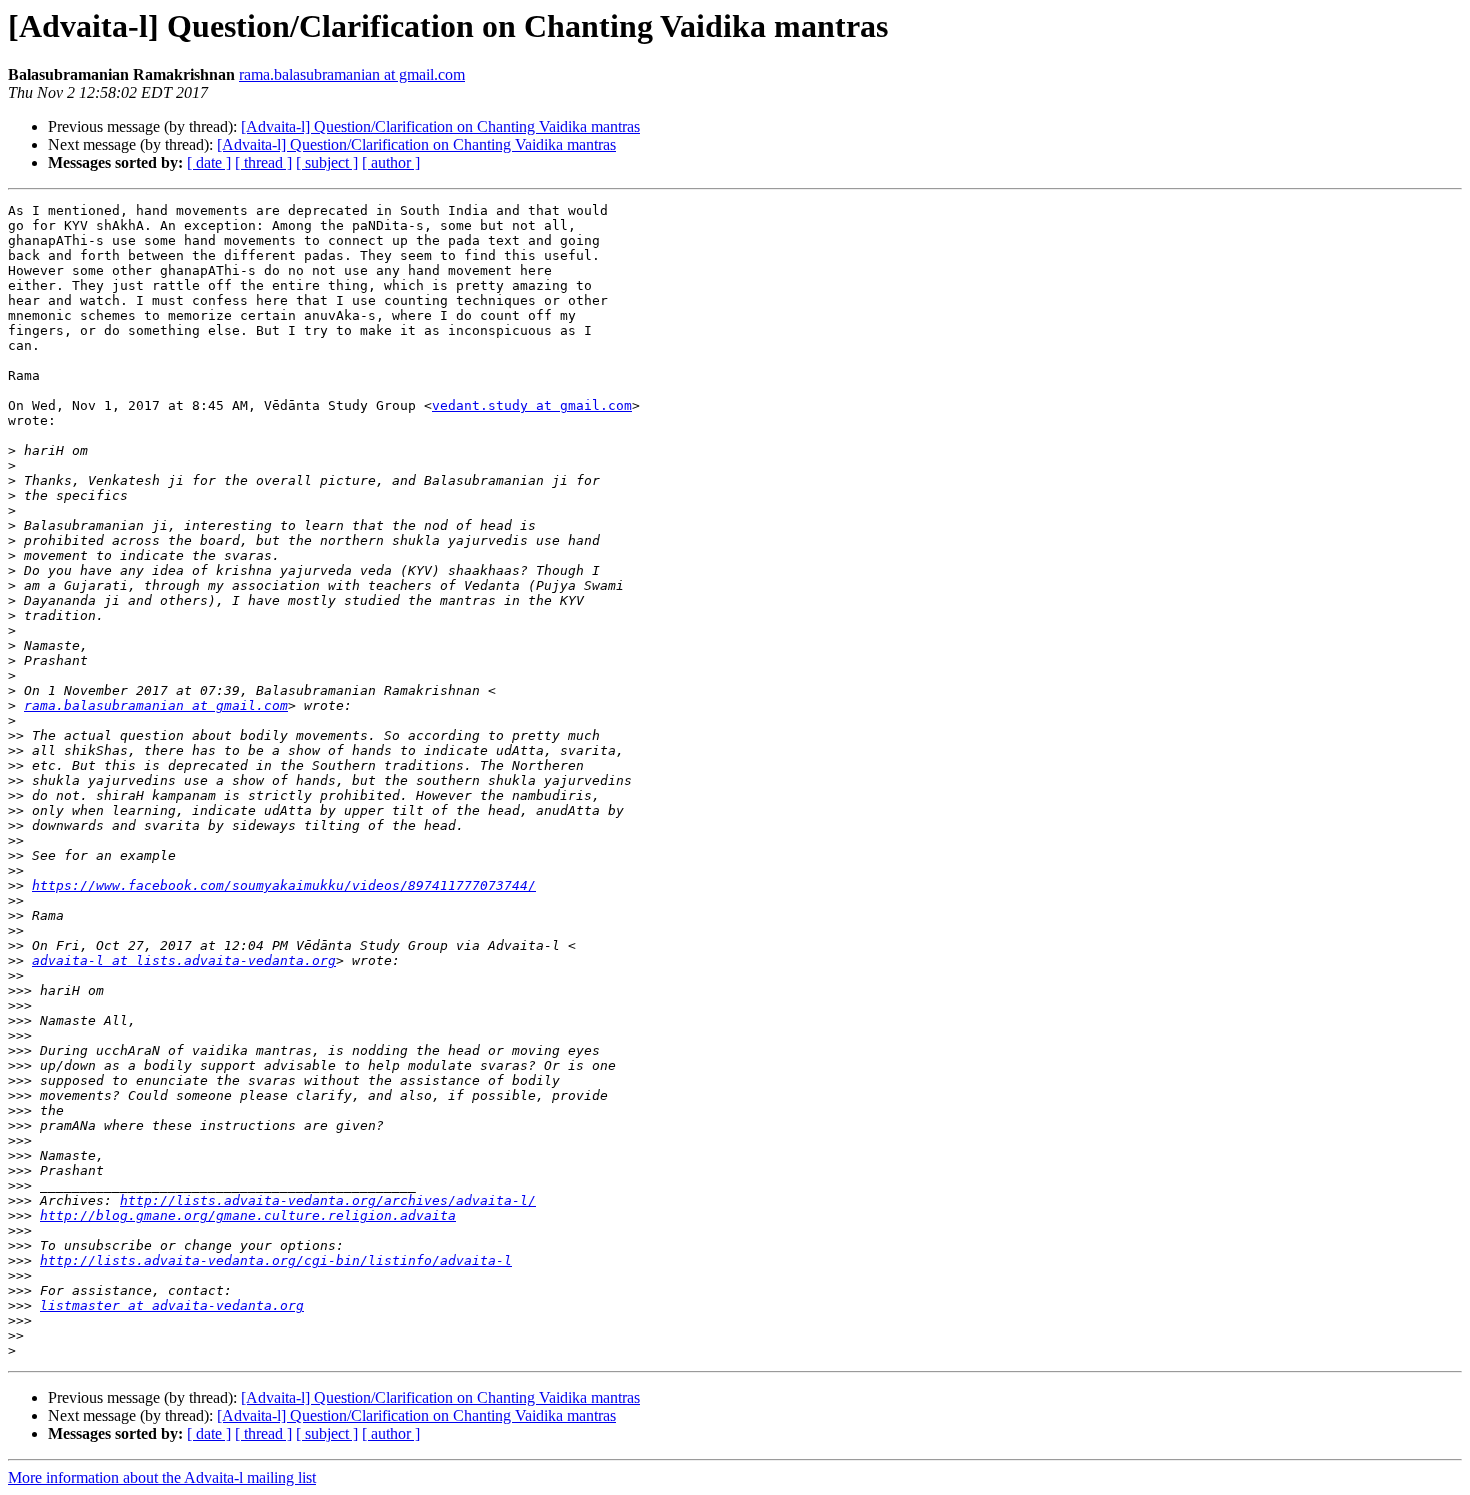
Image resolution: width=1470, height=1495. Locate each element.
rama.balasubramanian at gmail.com (352, 74)
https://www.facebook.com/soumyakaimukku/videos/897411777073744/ (284, 885)
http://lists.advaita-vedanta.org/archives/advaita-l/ (328, 1200)
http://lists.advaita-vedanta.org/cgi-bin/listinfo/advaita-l (276, 1260)
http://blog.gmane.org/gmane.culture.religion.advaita (248, 1215)
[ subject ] (327, 162)
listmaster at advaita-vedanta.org (172, 1305)
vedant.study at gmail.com (532, 405)
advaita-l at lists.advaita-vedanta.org (184, 960)
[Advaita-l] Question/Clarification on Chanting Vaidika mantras (440, 126)
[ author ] (391, 162)
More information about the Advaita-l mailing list (162, 1477)
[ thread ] (263, 162)
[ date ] (209, 162)
